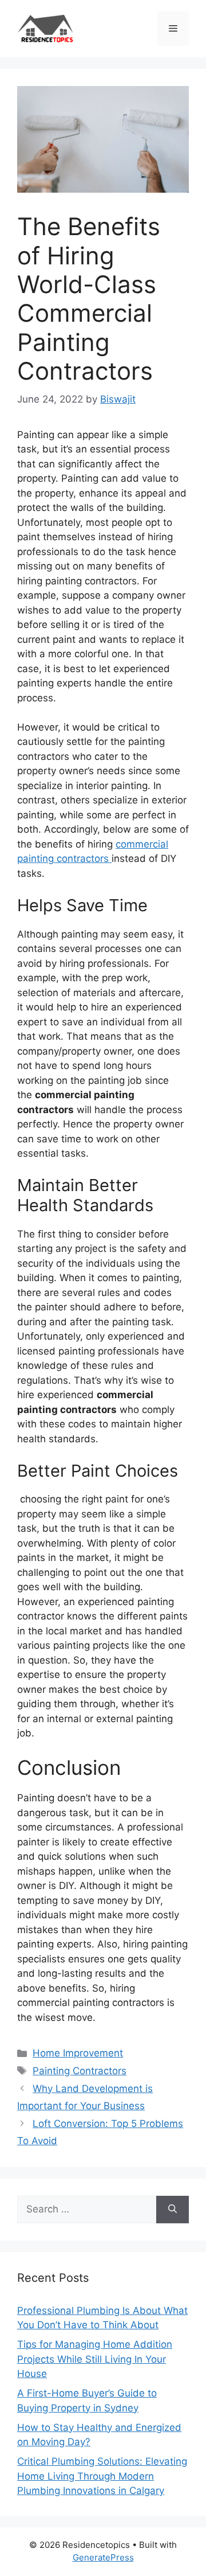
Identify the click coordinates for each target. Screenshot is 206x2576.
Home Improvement (78, 2053)
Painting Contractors (80, 2071)
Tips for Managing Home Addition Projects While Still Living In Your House (95, 2359)
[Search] (173, 2210)
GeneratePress (103, 2557)
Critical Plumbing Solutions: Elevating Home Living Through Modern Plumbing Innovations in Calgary (102, 2476)
